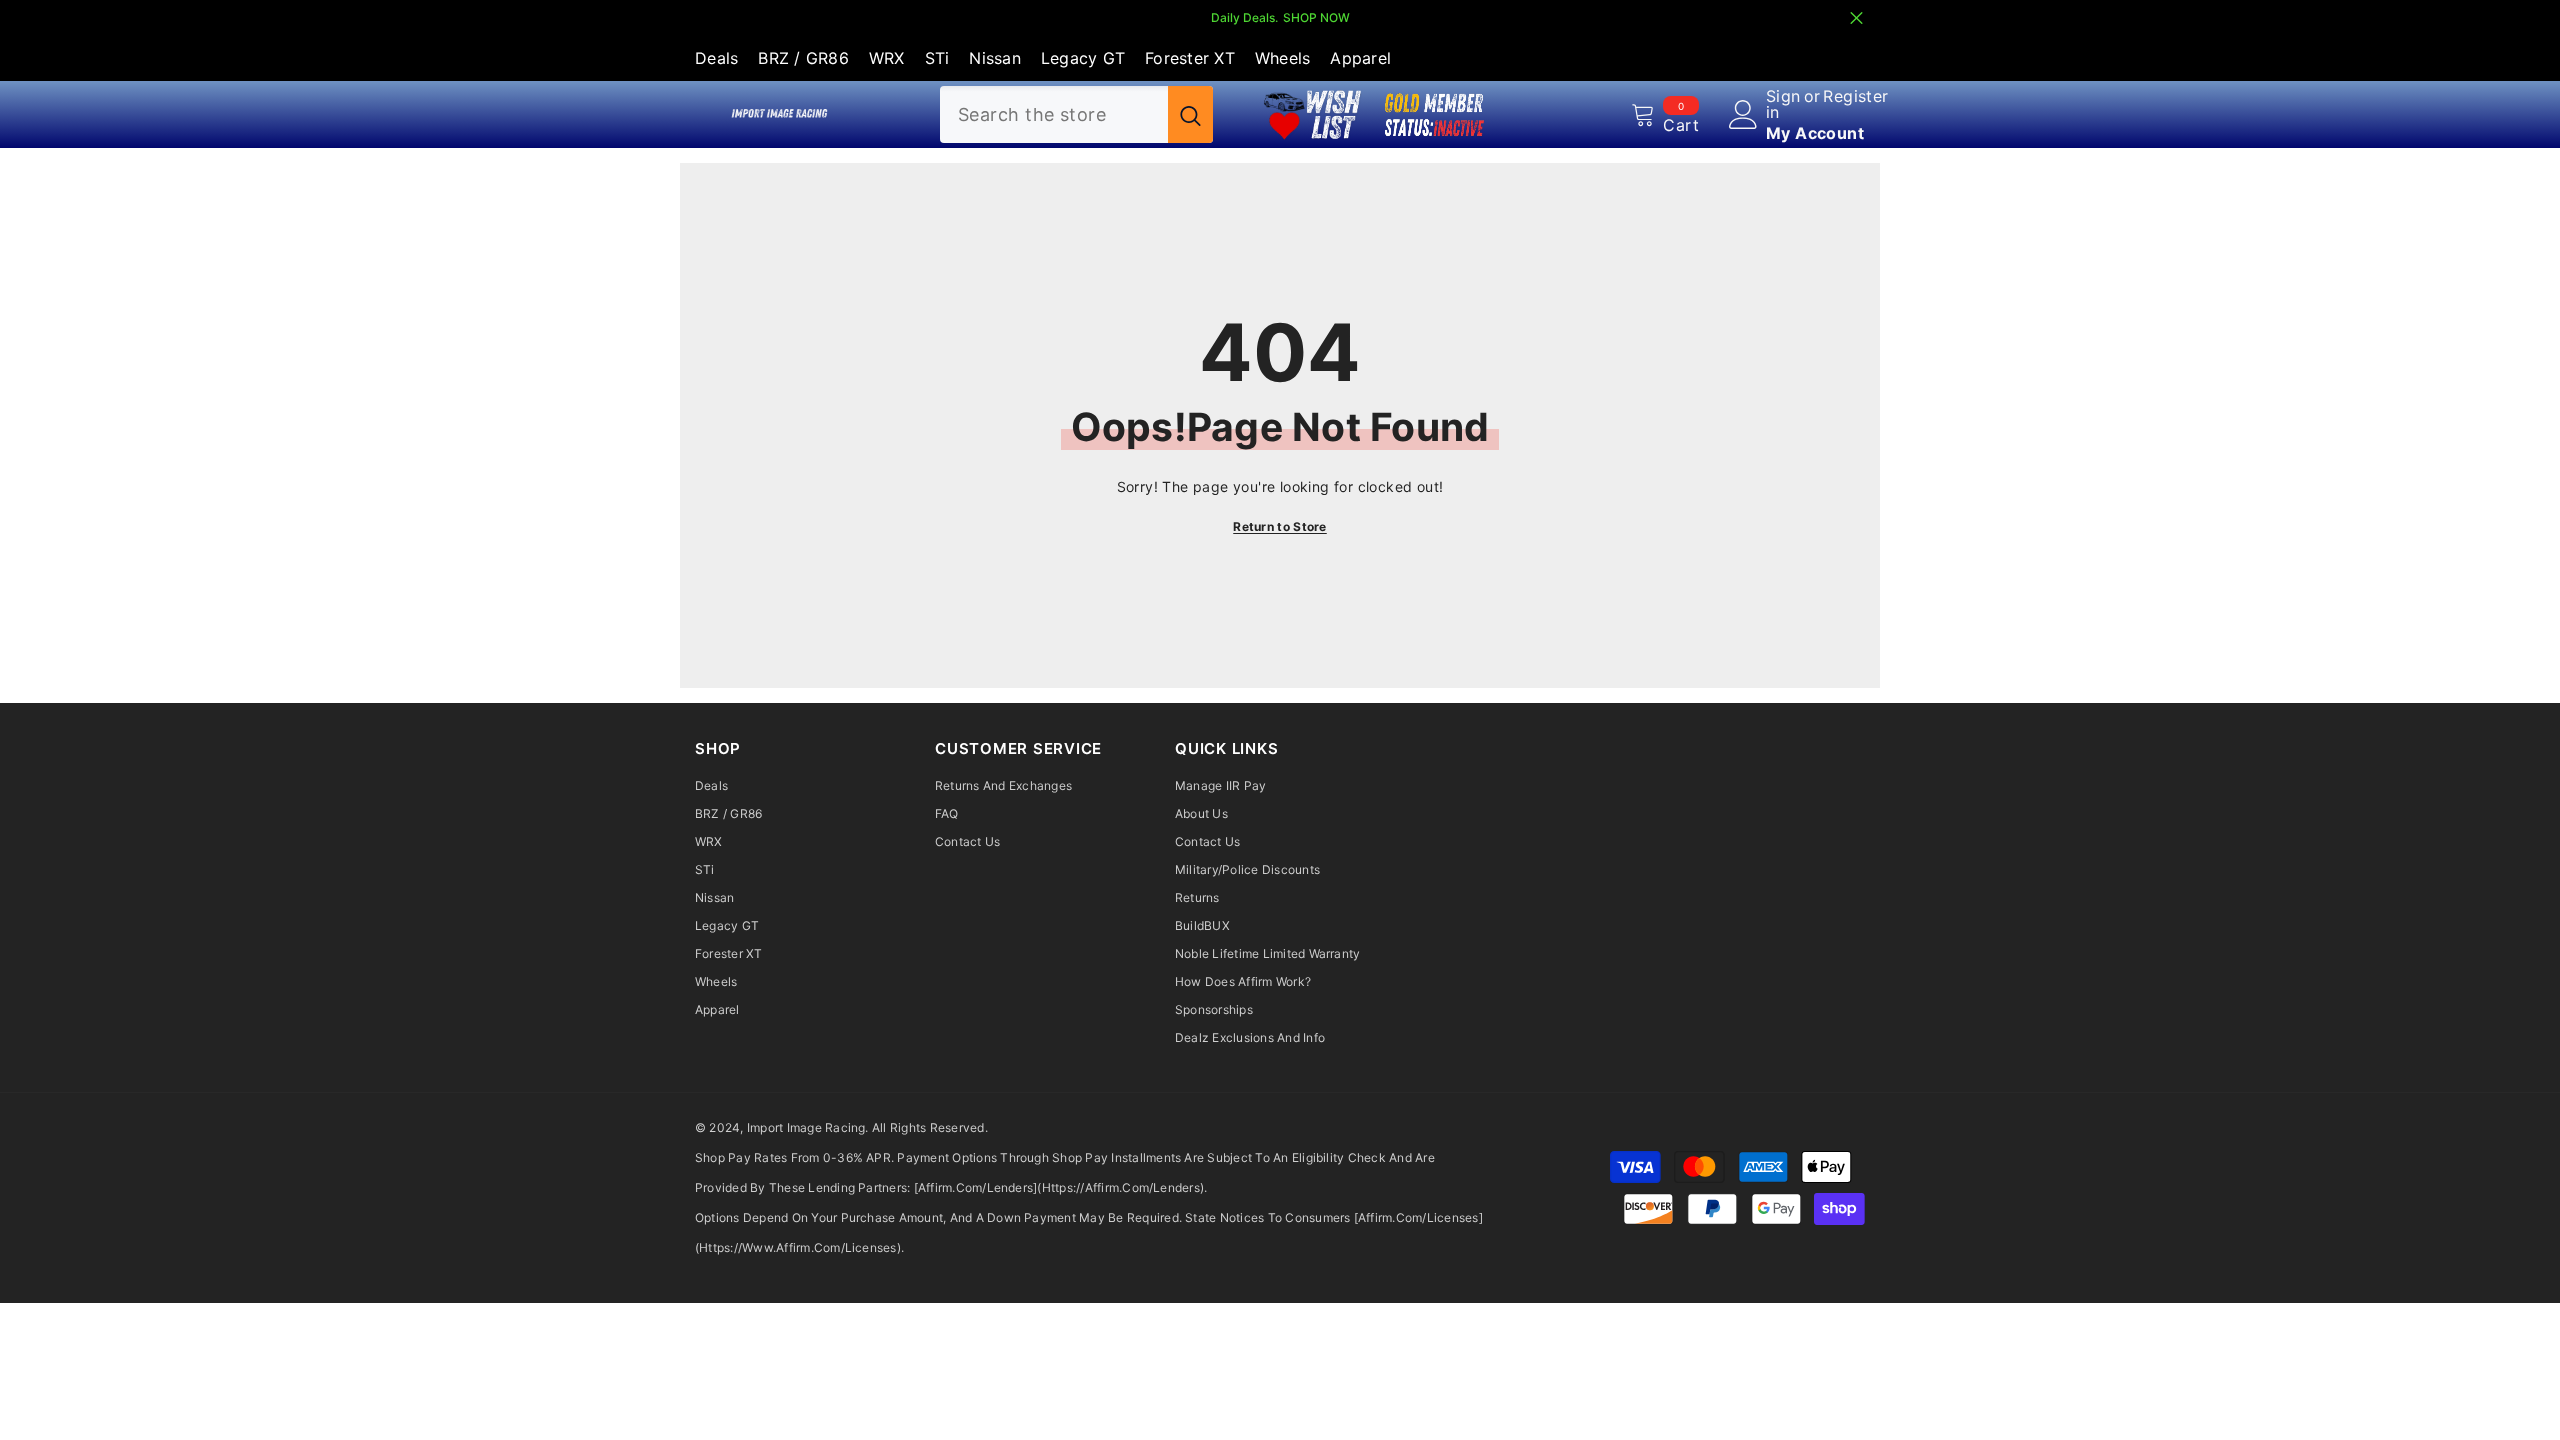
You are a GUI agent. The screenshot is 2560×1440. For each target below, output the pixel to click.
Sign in (1783, 104)
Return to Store (1280, 526)
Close (1856, 18)
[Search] (1076, 114)
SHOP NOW (1316, 17)
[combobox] (1054, 114)
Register (1855, 97)
